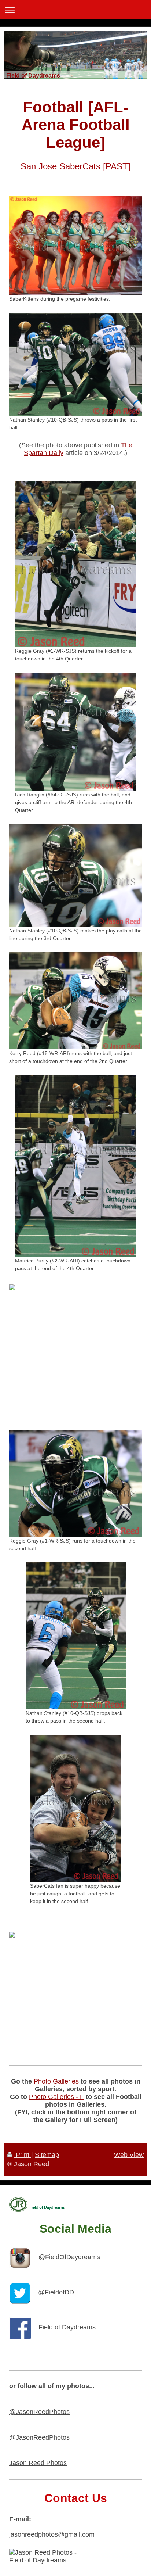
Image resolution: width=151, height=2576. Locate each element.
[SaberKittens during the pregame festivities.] (75, 246)
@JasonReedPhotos (39, 2412)
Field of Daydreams (67, 2327)
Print (23, 2155)
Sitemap (47, 2155)
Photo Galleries (56, 2081)
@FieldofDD (56, 2292)
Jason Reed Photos (38, 2463)
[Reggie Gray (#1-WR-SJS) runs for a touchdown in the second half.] (75, 1483)
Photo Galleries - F (56, 2097)
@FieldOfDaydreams (69, 2257)
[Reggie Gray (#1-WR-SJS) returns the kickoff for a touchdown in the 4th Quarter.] (75, 564)
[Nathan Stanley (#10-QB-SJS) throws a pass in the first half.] (75, 364)
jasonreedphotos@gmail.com (52, 2534)
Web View (129, 2155)
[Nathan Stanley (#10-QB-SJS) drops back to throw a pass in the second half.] (76, 1635)
